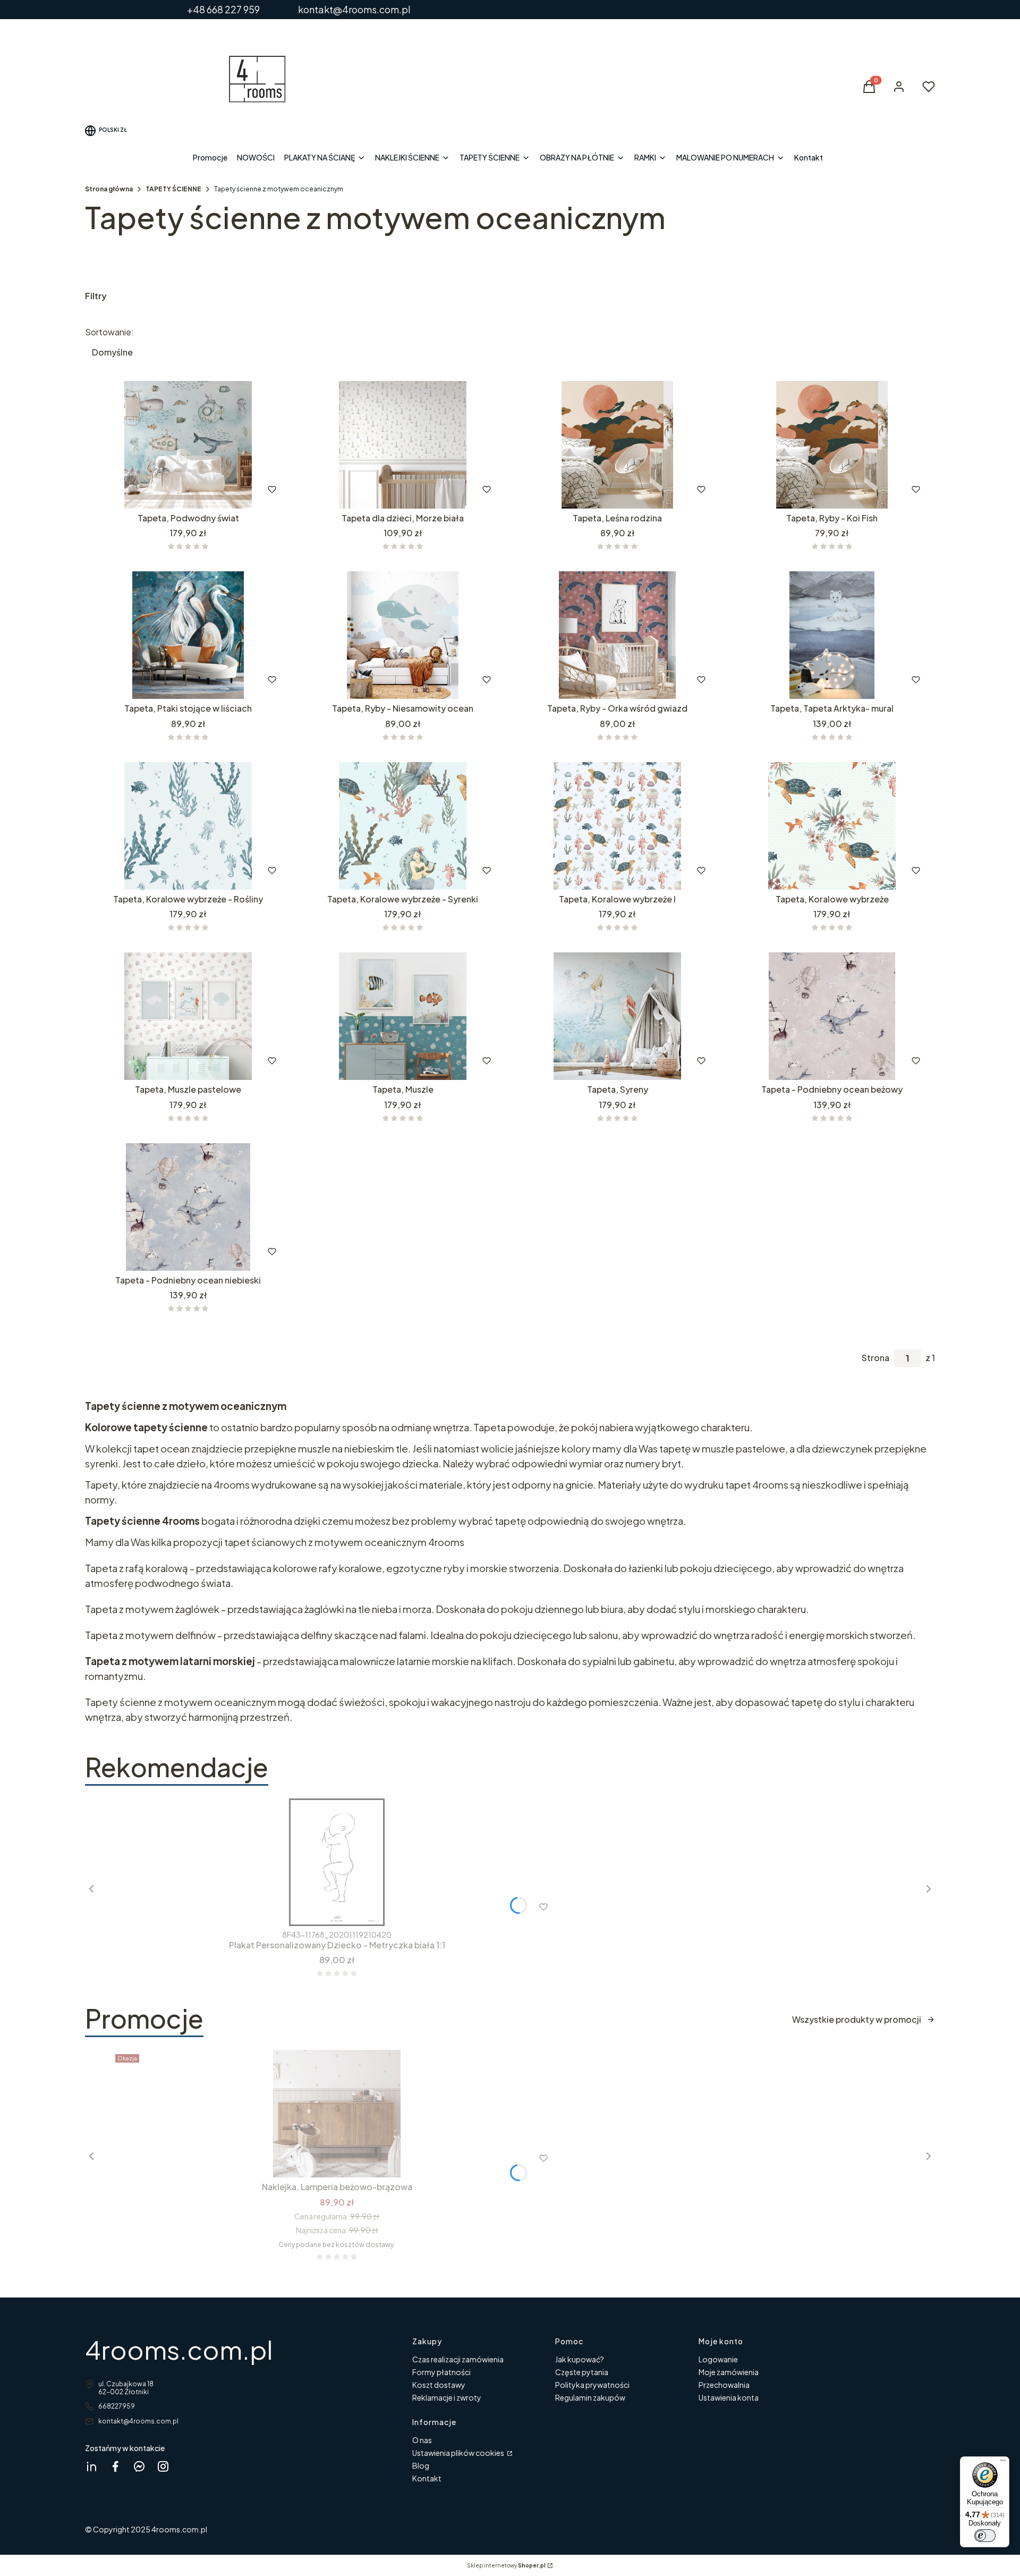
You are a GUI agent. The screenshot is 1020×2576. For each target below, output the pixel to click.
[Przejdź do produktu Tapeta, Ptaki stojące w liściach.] (188, 635)
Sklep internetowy (506, 2565)
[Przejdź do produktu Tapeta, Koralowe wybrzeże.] (832, 826)
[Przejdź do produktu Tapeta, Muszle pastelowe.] (188, 1016)
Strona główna (109, 189)
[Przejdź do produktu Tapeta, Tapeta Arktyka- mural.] (832, 635)
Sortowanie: (109, 332)
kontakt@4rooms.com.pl (138, 2421)
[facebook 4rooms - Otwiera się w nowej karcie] (115, 2466)
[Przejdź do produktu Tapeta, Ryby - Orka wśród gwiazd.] (617, 635)
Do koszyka (380, 489)
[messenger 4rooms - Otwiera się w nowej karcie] (139, 2466)
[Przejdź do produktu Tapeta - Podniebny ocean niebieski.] (188, 1207)
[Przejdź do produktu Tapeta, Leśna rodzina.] (617, 445)
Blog (421, 2465)
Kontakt (427, 2478)
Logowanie (718, 2359)
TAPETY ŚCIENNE (173, 189)
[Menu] (1003, 2463)
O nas (422, 2440)
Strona (875, 1358)
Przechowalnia (724, 2385)
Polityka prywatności (592, 2385)
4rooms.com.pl (179, 2349)
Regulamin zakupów (590, 2397)
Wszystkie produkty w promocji (857, 2019)
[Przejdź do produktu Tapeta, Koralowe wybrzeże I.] (617, 826)
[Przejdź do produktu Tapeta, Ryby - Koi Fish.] (832, 445)
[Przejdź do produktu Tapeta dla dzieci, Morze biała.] (403, 445)
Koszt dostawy (439, 2385)
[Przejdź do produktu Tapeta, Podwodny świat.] (188, 445)
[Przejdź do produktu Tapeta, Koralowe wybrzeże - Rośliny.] (188, 826)
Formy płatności (441, 2372)
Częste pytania (582, 2372)
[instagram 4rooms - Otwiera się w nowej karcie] (163, 2466)
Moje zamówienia (729, 2372)
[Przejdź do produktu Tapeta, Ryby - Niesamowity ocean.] (403, 635)
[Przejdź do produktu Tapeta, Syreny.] (617, 1016)
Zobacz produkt (174, 489)
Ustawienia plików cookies (459, 2453)
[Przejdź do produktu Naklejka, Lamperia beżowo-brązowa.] (337, 2114)
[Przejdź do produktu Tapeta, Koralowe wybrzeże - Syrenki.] (403, 826)
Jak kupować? (580, 2359)
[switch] (985, 2536)
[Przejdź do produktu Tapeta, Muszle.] (403, 1016)
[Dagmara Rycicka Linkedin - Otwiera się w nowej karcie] (91, 2466)
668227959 (117, 2406)
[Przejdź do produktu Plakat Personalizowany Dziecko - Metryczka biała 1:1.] (337, 1862)
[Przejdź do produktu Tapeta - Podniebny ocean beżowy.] (832, 1016)
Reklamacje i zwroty (447, 2397)
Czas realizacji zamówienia (458, 2359)
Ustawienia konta (729, 2397)
